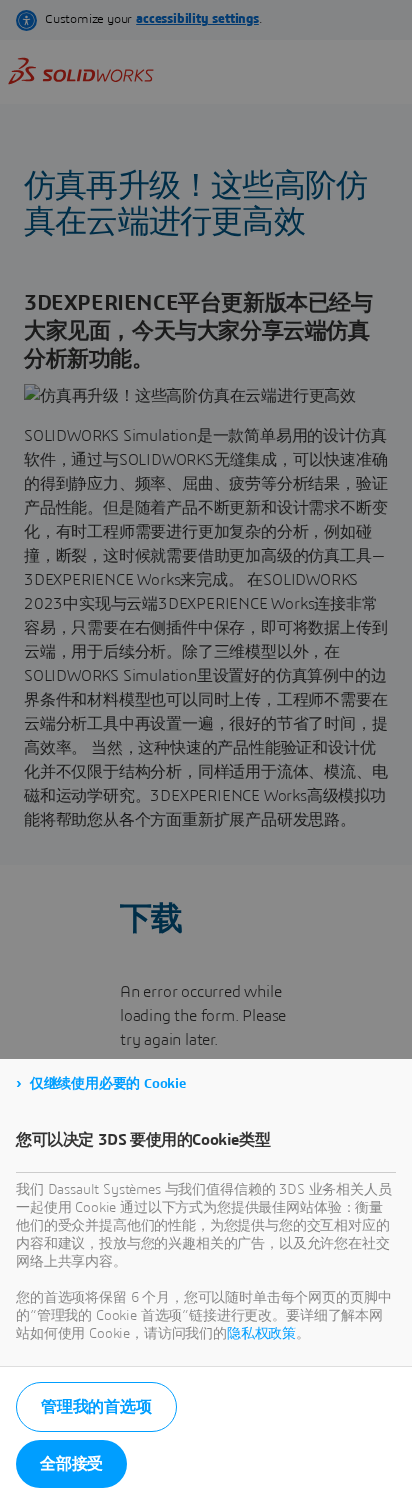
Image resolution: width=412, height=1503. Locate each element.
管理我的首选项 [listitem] (96, 1407)
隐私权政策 (261, 1334)
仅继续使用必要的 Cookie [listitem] (108, 1084)
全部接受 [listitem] (71, 1464)
